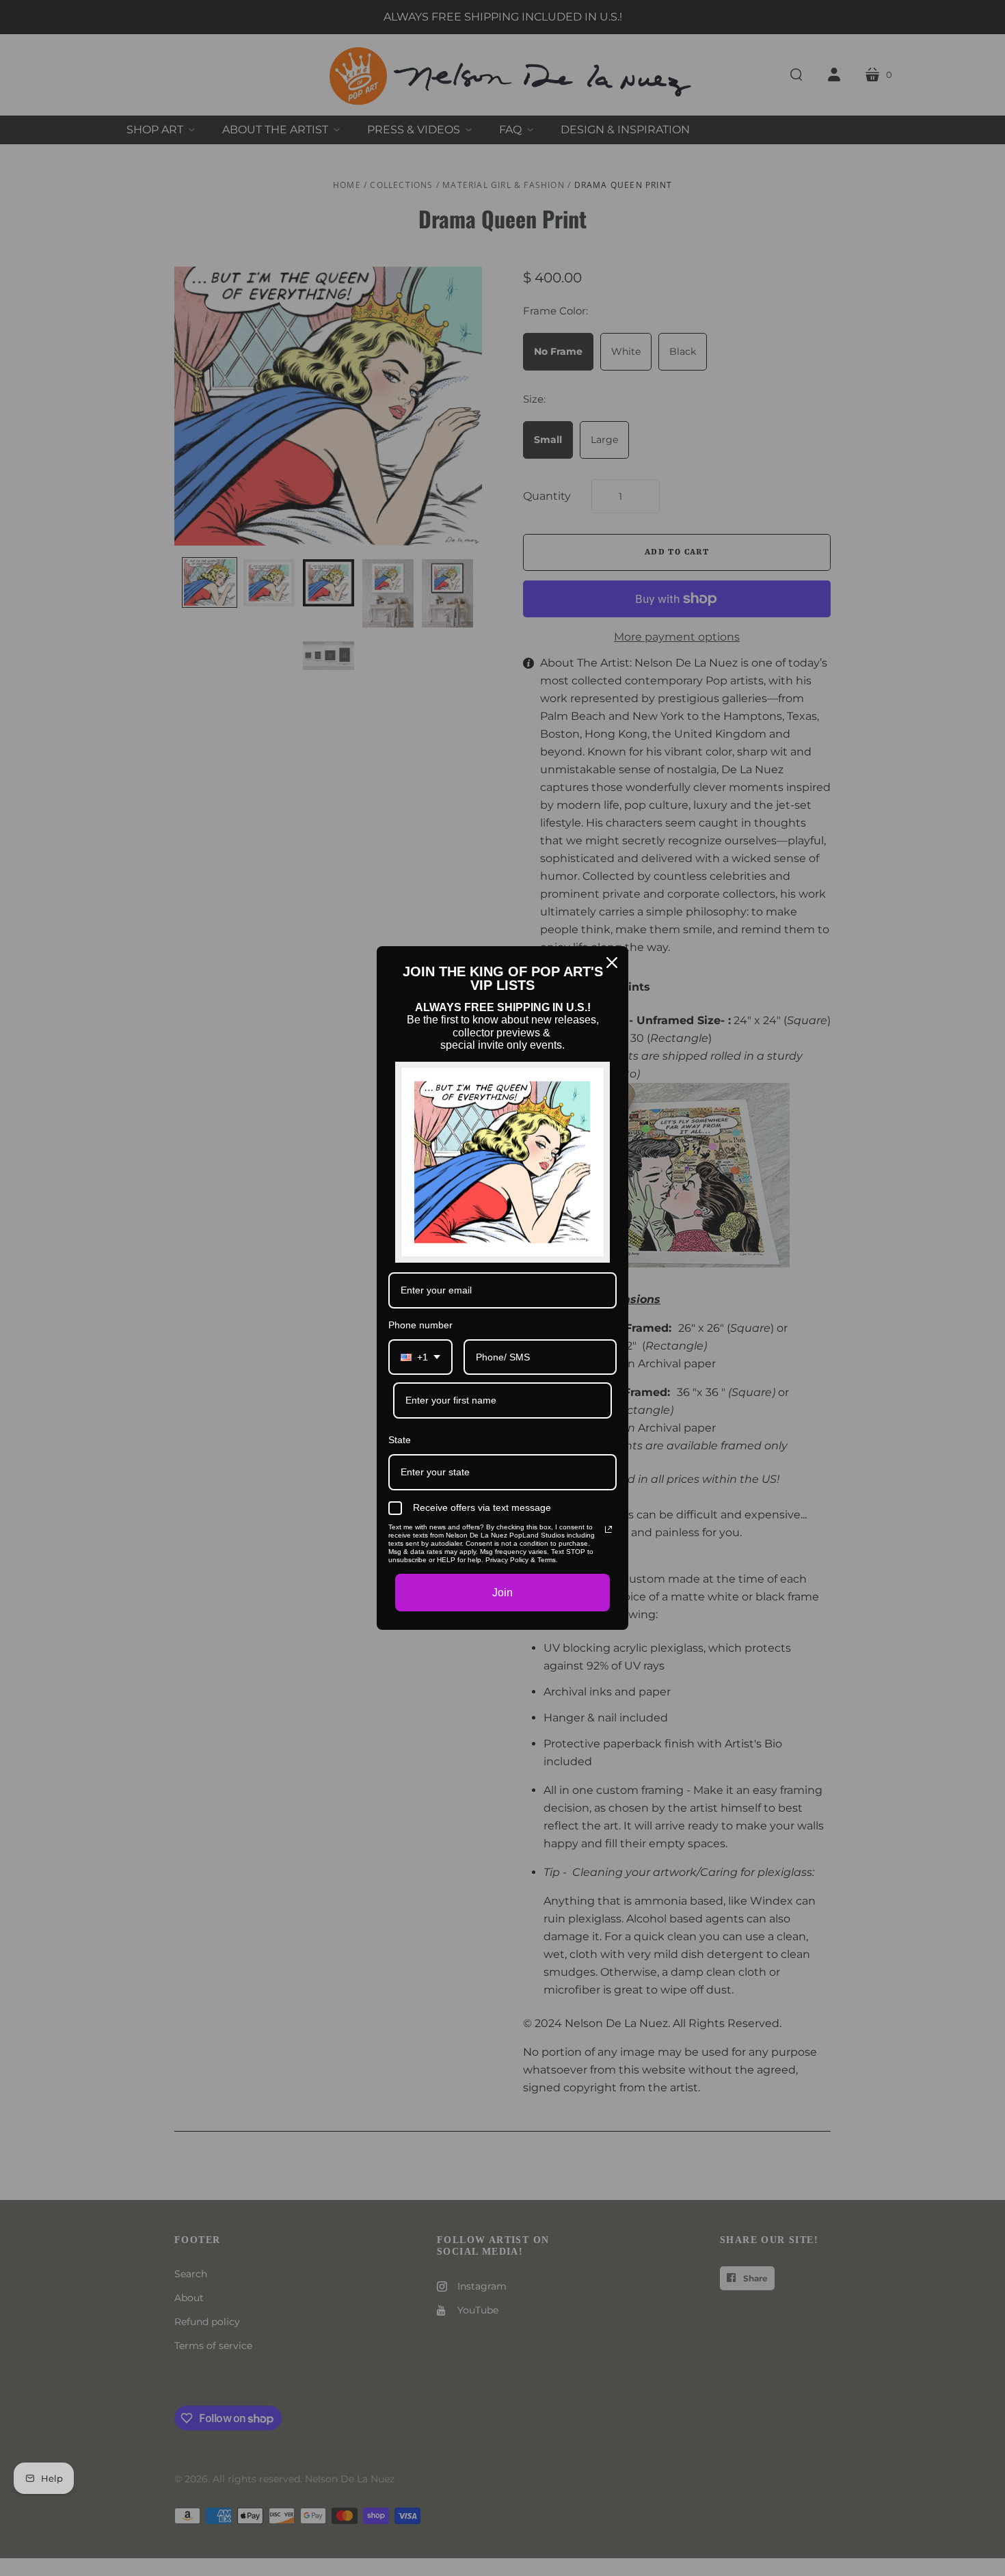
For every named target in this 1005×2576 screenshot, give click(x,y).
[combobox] (420, 1357)
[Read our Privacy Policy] (608, 1529)
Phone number (420, 1325)
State (400, 1440)
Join (502, 1593)
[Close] (612, 963)
